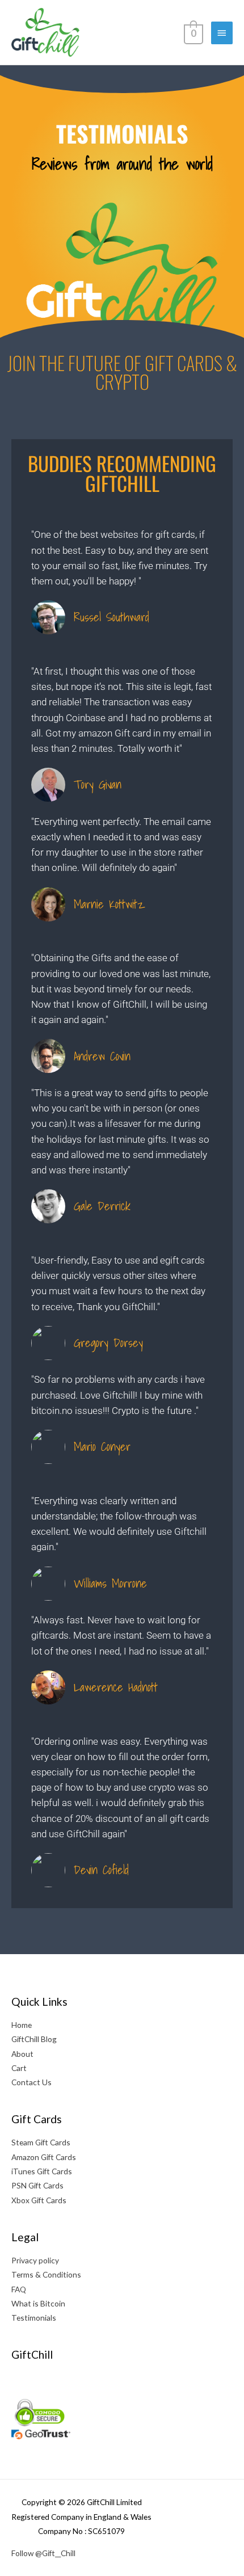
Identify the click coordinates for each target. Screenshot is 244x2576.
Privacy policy (35, 2260)
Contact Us (31, 2082)
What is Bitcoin (38, 2303)
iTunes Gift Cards (42, 2171)
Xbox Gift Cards (39, 2200)
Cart (19, 2068)
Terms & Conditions (46, 2274)
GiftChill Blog (34, 2039)
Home (22, 2025)
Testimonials (34, 2318)
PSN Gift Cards (37, 2185)
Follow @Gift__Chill (43, 2553)
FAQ (19, 2289)
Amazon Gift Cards (44, 2157)
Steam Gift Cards (41, 2142)
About (22, 2054)
